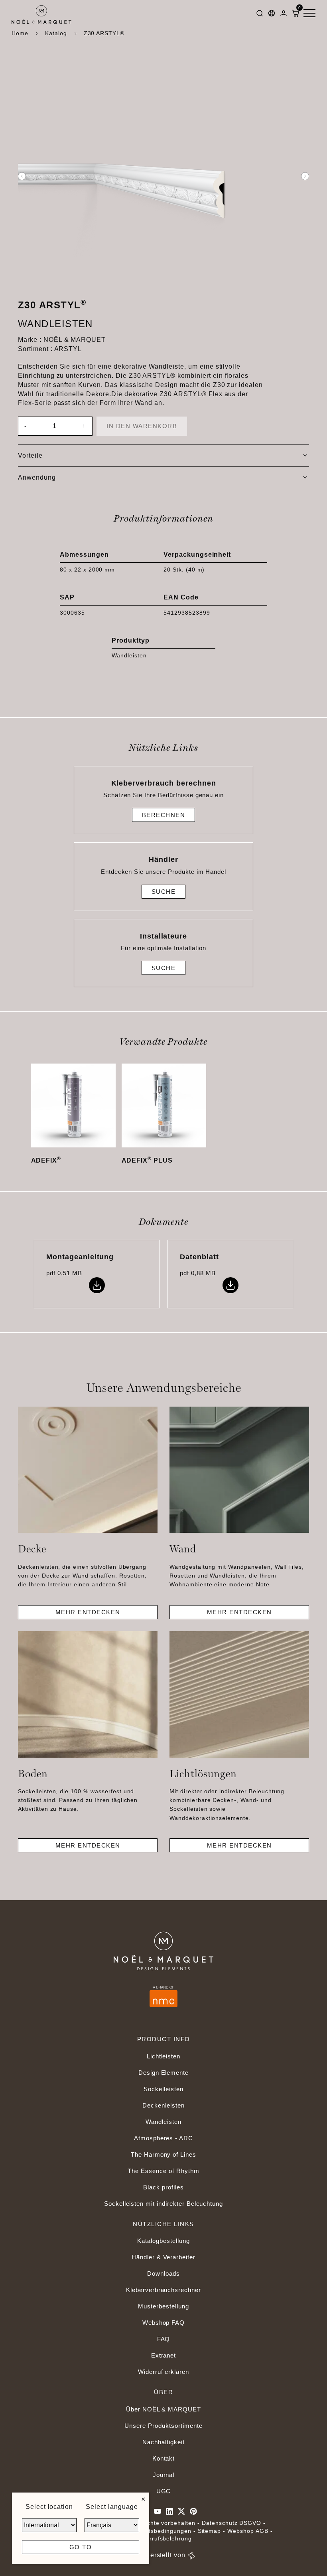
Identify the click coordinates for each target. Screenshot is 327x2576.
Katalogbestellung (163, 2241)
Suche (164, 892)
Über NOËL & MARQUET (163, 2409)
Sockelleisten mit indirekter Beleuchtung (163, 2204)
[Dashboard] (284, 15)
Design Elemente (163, 2073)
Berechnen (164, 815)
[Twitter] (181, 2511)
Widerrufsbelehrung (163, 2538)
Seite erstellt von (159, 2555)
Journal (164, 2475)
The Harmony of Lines (163, 2154)
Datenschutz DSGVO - (234, 2523)
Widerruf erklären (163, 2372)
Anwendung (37, 477)
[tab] (163, 456)
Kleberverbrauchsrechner (163, 2290)
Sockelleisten (163, 2089)
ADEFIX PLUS (147, 1160)
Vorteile (30, 455)
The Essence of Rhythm (163, 2171)
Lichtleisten (164, 2056)
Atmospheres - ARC (163, 2138)
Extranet (164, 2355)
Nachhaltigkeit (163, 2442)
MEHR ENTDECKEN (88, 1612)
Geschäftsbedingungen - (161, 2531)
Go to (81, 2547)
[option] (163, 176)
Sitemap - (212, 2531)
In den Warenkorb (142, 426)
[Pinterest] (193, 2511)
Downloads (163, 2273)
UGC (164, 2491)
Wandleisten (163, 2122)
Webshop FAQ (164, 2323)
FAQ (164, 2339)
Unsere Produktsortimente (163, 2426)
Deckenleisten (163, 2105)
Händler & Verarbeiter (163, 2257)
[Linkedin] (169, 2511)
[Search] (260, 15)
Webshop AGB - (250, 2531)
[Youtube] (158, 2511)
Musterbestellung (163, 2306)
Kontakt (164, 2458)
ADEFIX (46, 1160)
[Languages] (272, 15)
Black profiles (163, 2187)
